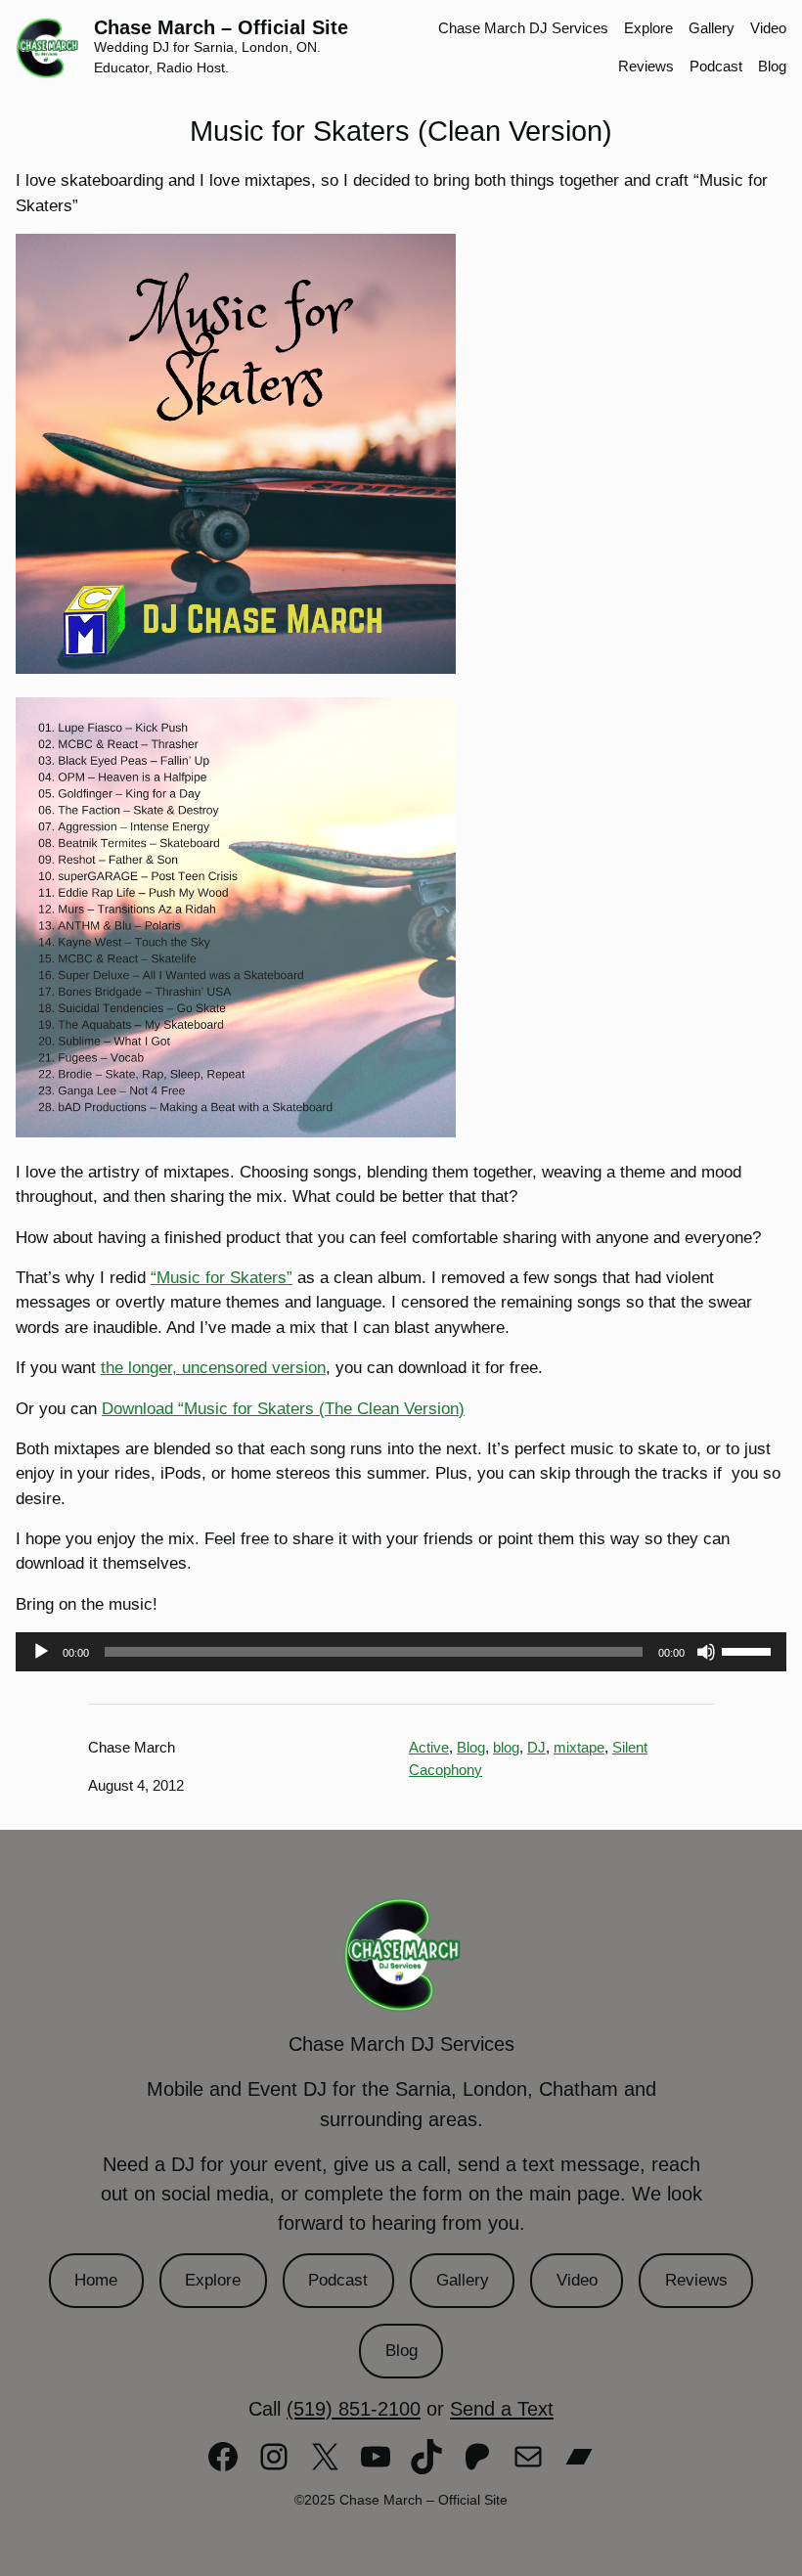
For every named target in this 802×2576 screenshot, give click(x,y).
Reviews (696, 2280)
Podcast (338, 2280)
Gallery (463, 2280)
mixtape (579, 1747)
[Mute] (706, 1652)
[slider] (749, 1650)
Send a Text (502, 2409)
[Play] (41, 1652)
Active (429, 1747)
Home (96, 2280)
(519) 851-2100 (354, 2409)
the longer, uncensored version (213, 1368)
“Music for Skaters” (222, 1278)
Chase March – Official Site (221, 27)
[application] (401, 1652)
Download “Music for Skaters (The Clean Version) (283, 1409)
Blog (471, 1747)
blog (506, 1747)
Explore (213, 2280)
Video (577, 2280)
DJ (536, 1747)
